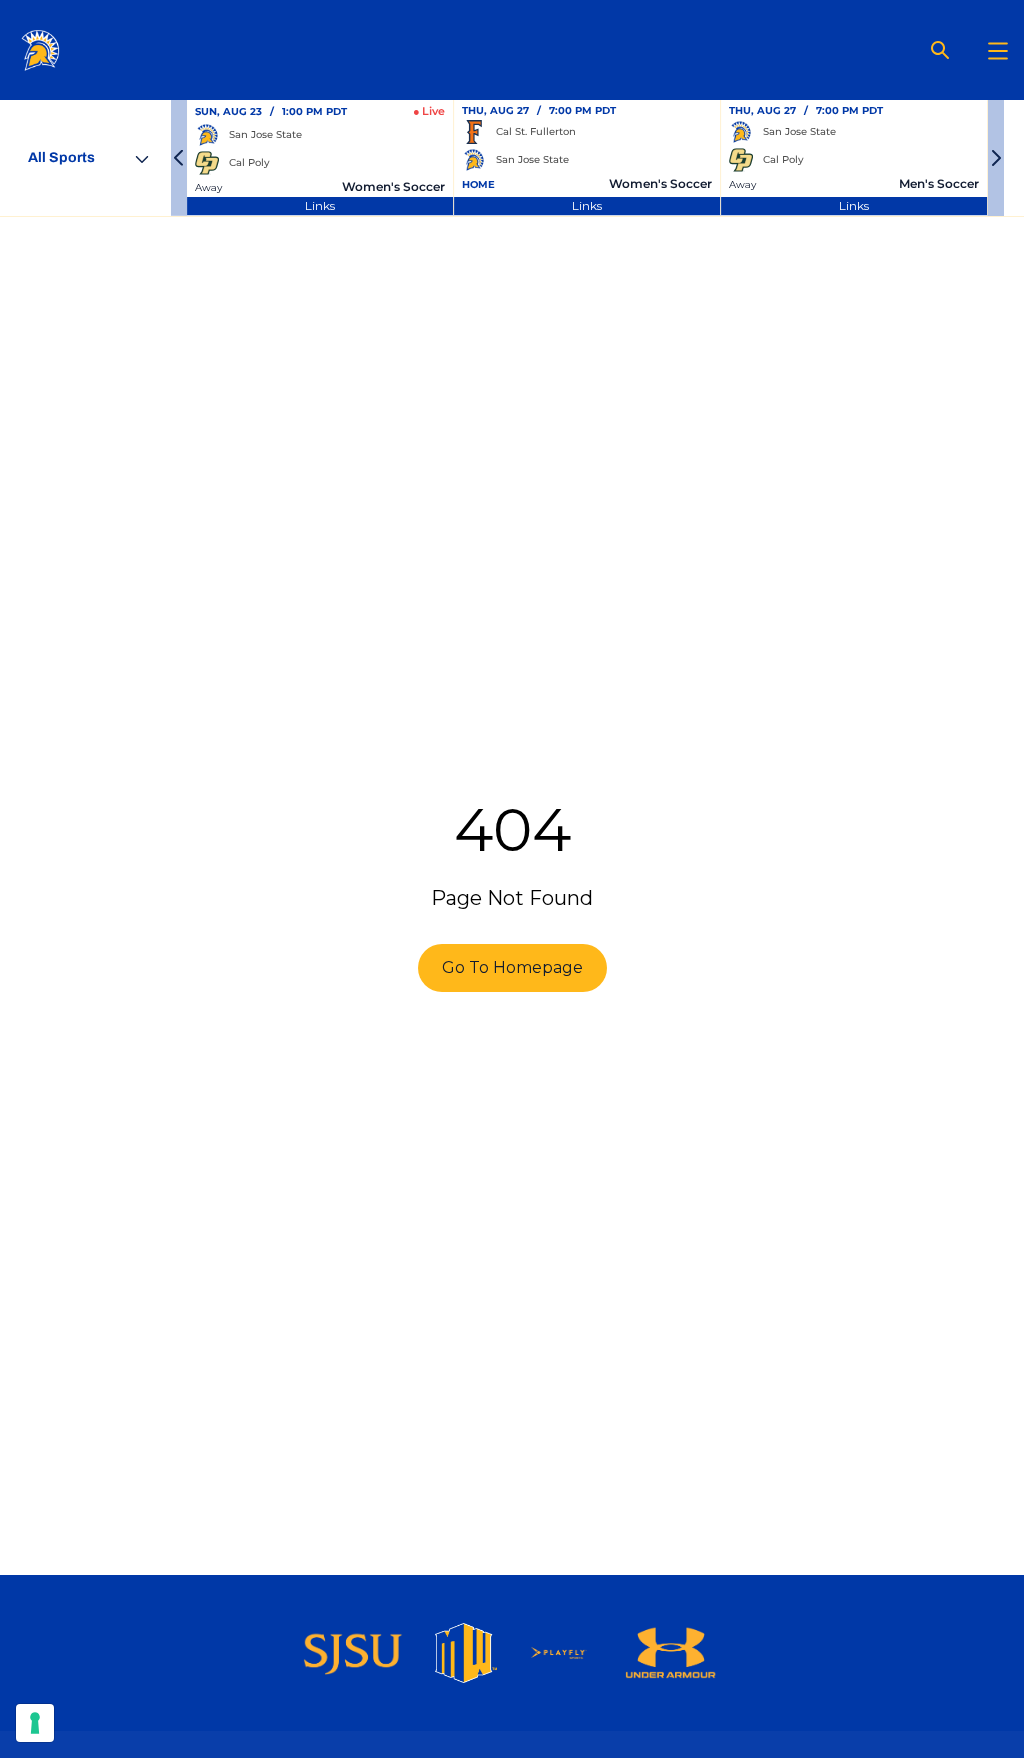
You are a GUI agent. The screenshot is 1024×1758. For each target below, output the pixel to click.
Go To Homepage (512, 967)
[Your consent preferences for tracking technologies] (35, 1723)
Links (320, 205)
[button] (179, 158)
